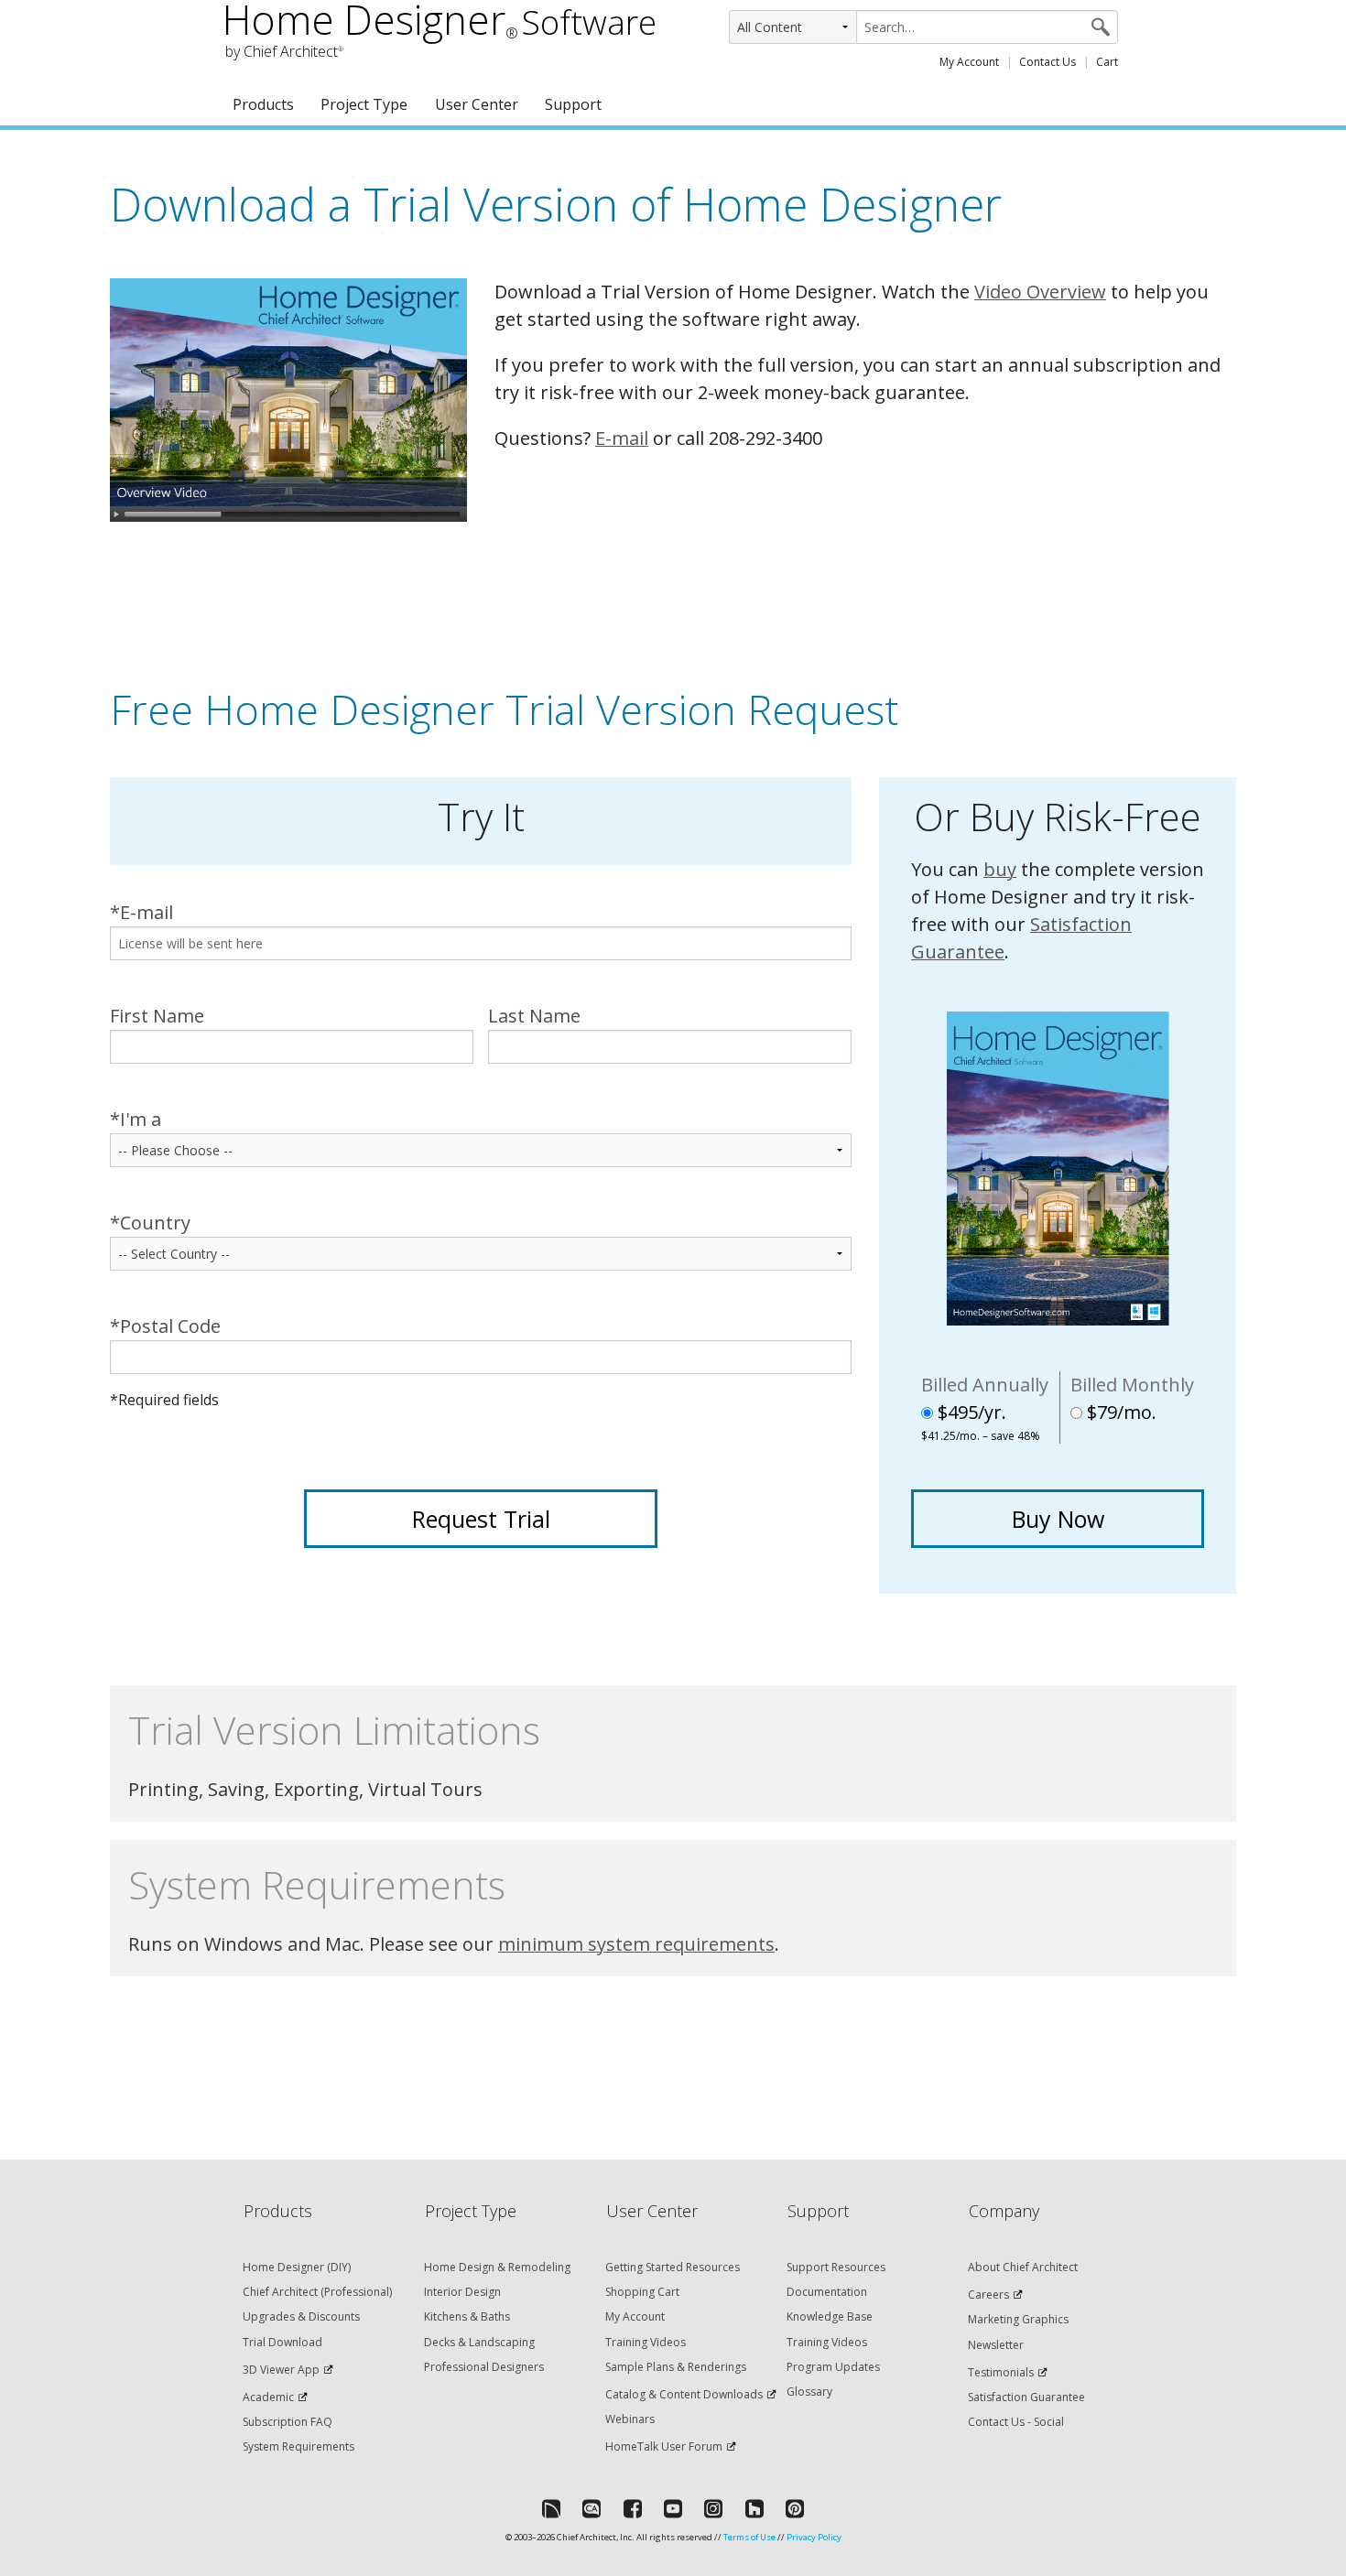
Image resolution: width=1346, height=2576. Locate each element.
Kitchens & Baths (467, 2316)
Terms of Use (749, 2537)
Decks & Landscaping (479, 2342)
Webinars (630, 2419)
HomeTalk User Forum (664, 2446)
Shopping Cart (642, 2292)
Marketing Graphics (1018, 2319)
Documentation (827, 2292)
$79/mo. (1119, 1412)
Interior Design (462, 2292)
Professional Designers (484, 2367)
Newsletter (996, 2345)
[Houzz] (754, 2508)
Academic (268, 2397)
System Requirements (299, 2446)
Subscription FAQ (288, 2422)
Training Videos (646, 2342)
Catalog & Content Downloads (684, 2394)
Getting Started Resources (673, 2267)
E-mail (622, 438)
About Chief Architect (1023, 2267)
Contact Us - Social (1016, 2422)
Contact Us (1047, 62)
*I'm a (136, 1119)
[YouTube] (673, 2508)
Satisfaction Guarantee (1026, 2397)
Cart (1107, 62)
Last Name (534, 1016)
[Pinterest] (795, 2508)
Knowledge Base (830, 2316)
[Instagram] (713, 2508)
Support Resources (836, 2267)
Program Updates (833, 2367)
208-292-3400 (765, 438)
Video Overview (1040, 292)
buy (1000, 869)
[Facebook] (633, 2508)
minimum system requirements (636, 1944)
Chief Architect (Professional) (317, 2292)
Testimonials (1001, 2372)
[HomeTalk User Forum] (551, 2508)
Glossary (809, 2392)
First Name (157, 1016)
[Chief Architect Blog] (592, 2508)
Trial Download (282, 2342)
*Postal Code (165, 1326)
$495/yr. (981, 1417)
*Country (150, 1223)
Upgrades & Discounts (301, 2316)
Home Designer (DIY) (297, 2267)
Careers (988, 2295)
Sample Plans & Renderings (676, 2367)
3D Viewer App (281, 2370)
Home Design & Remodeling (497, 2267)
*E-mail (141, 912)
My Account (969, 62)
